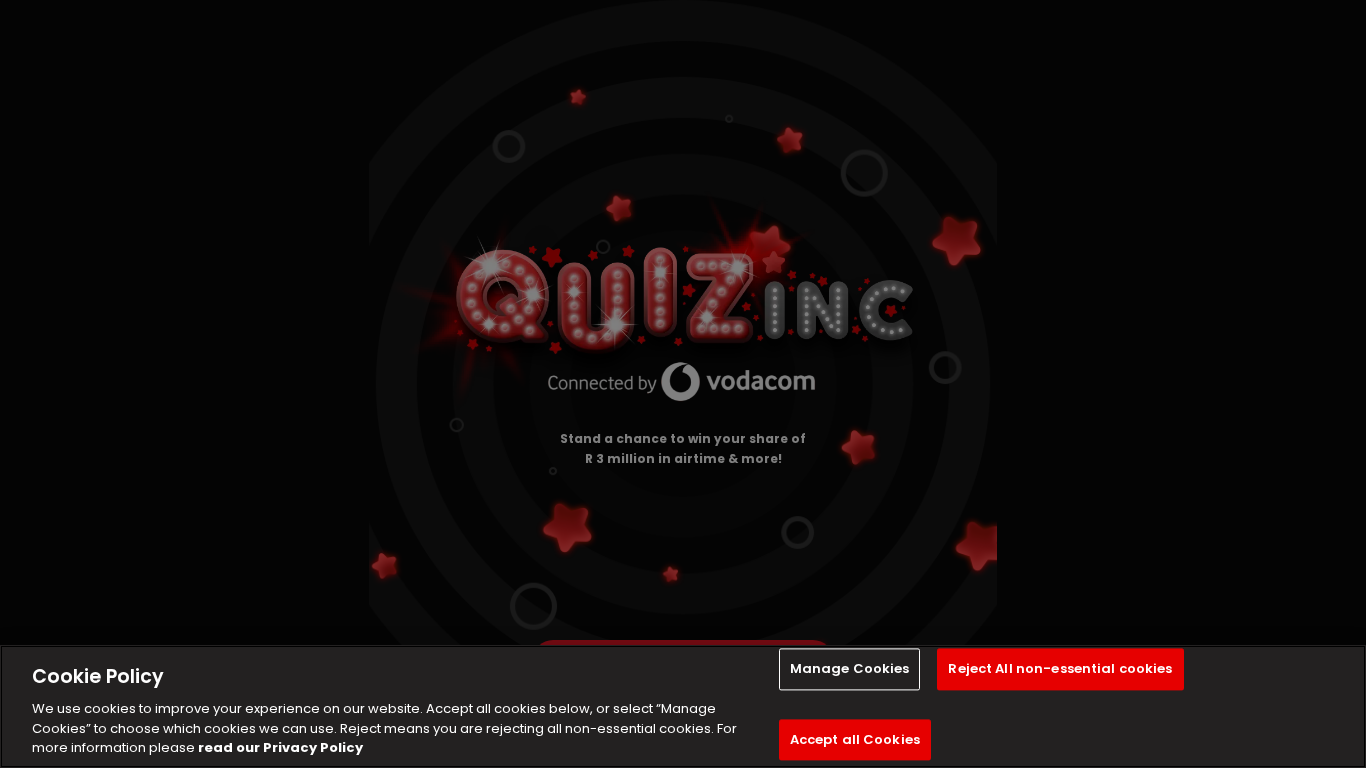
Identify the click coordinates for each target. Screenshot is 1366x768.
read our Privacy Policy (280, 747)
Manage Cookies (850, 669)
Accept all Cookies (855, 739)
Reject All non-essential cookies (1060, 669)
